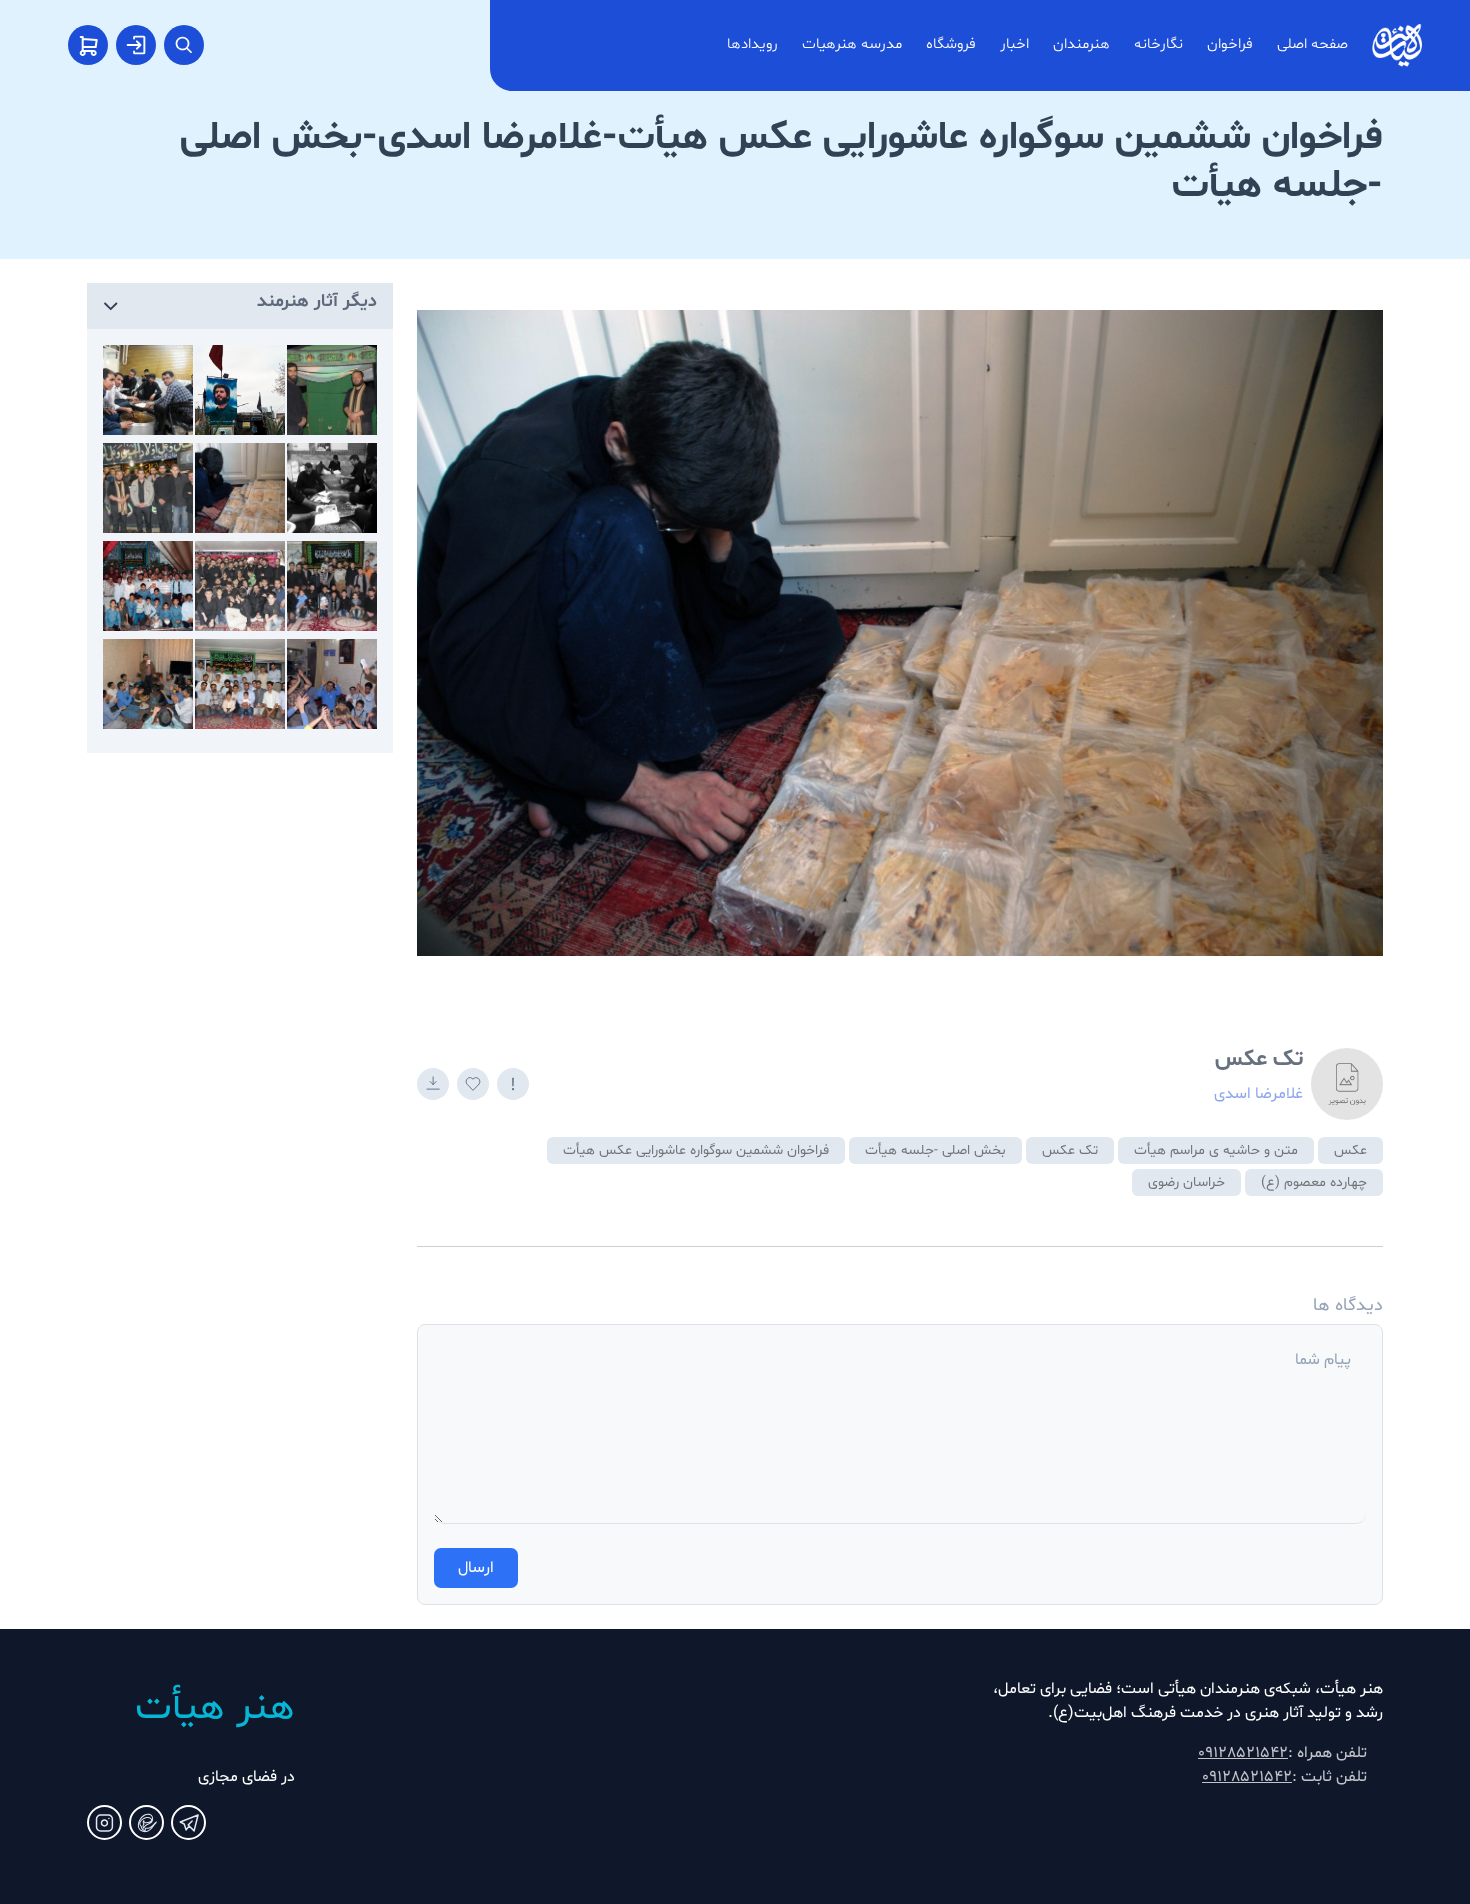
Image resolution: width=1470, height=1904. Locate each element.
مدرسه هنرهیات (852, 44)
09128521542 (1243, 1753)
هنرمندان (1081, 44)
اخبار (1014, 44)
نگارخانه (1158, 44)
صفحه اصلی (1312, 44)
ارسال (476, 1568)
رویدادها (752, 44)
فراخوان (1230, 44)
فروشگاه (951, 44)
